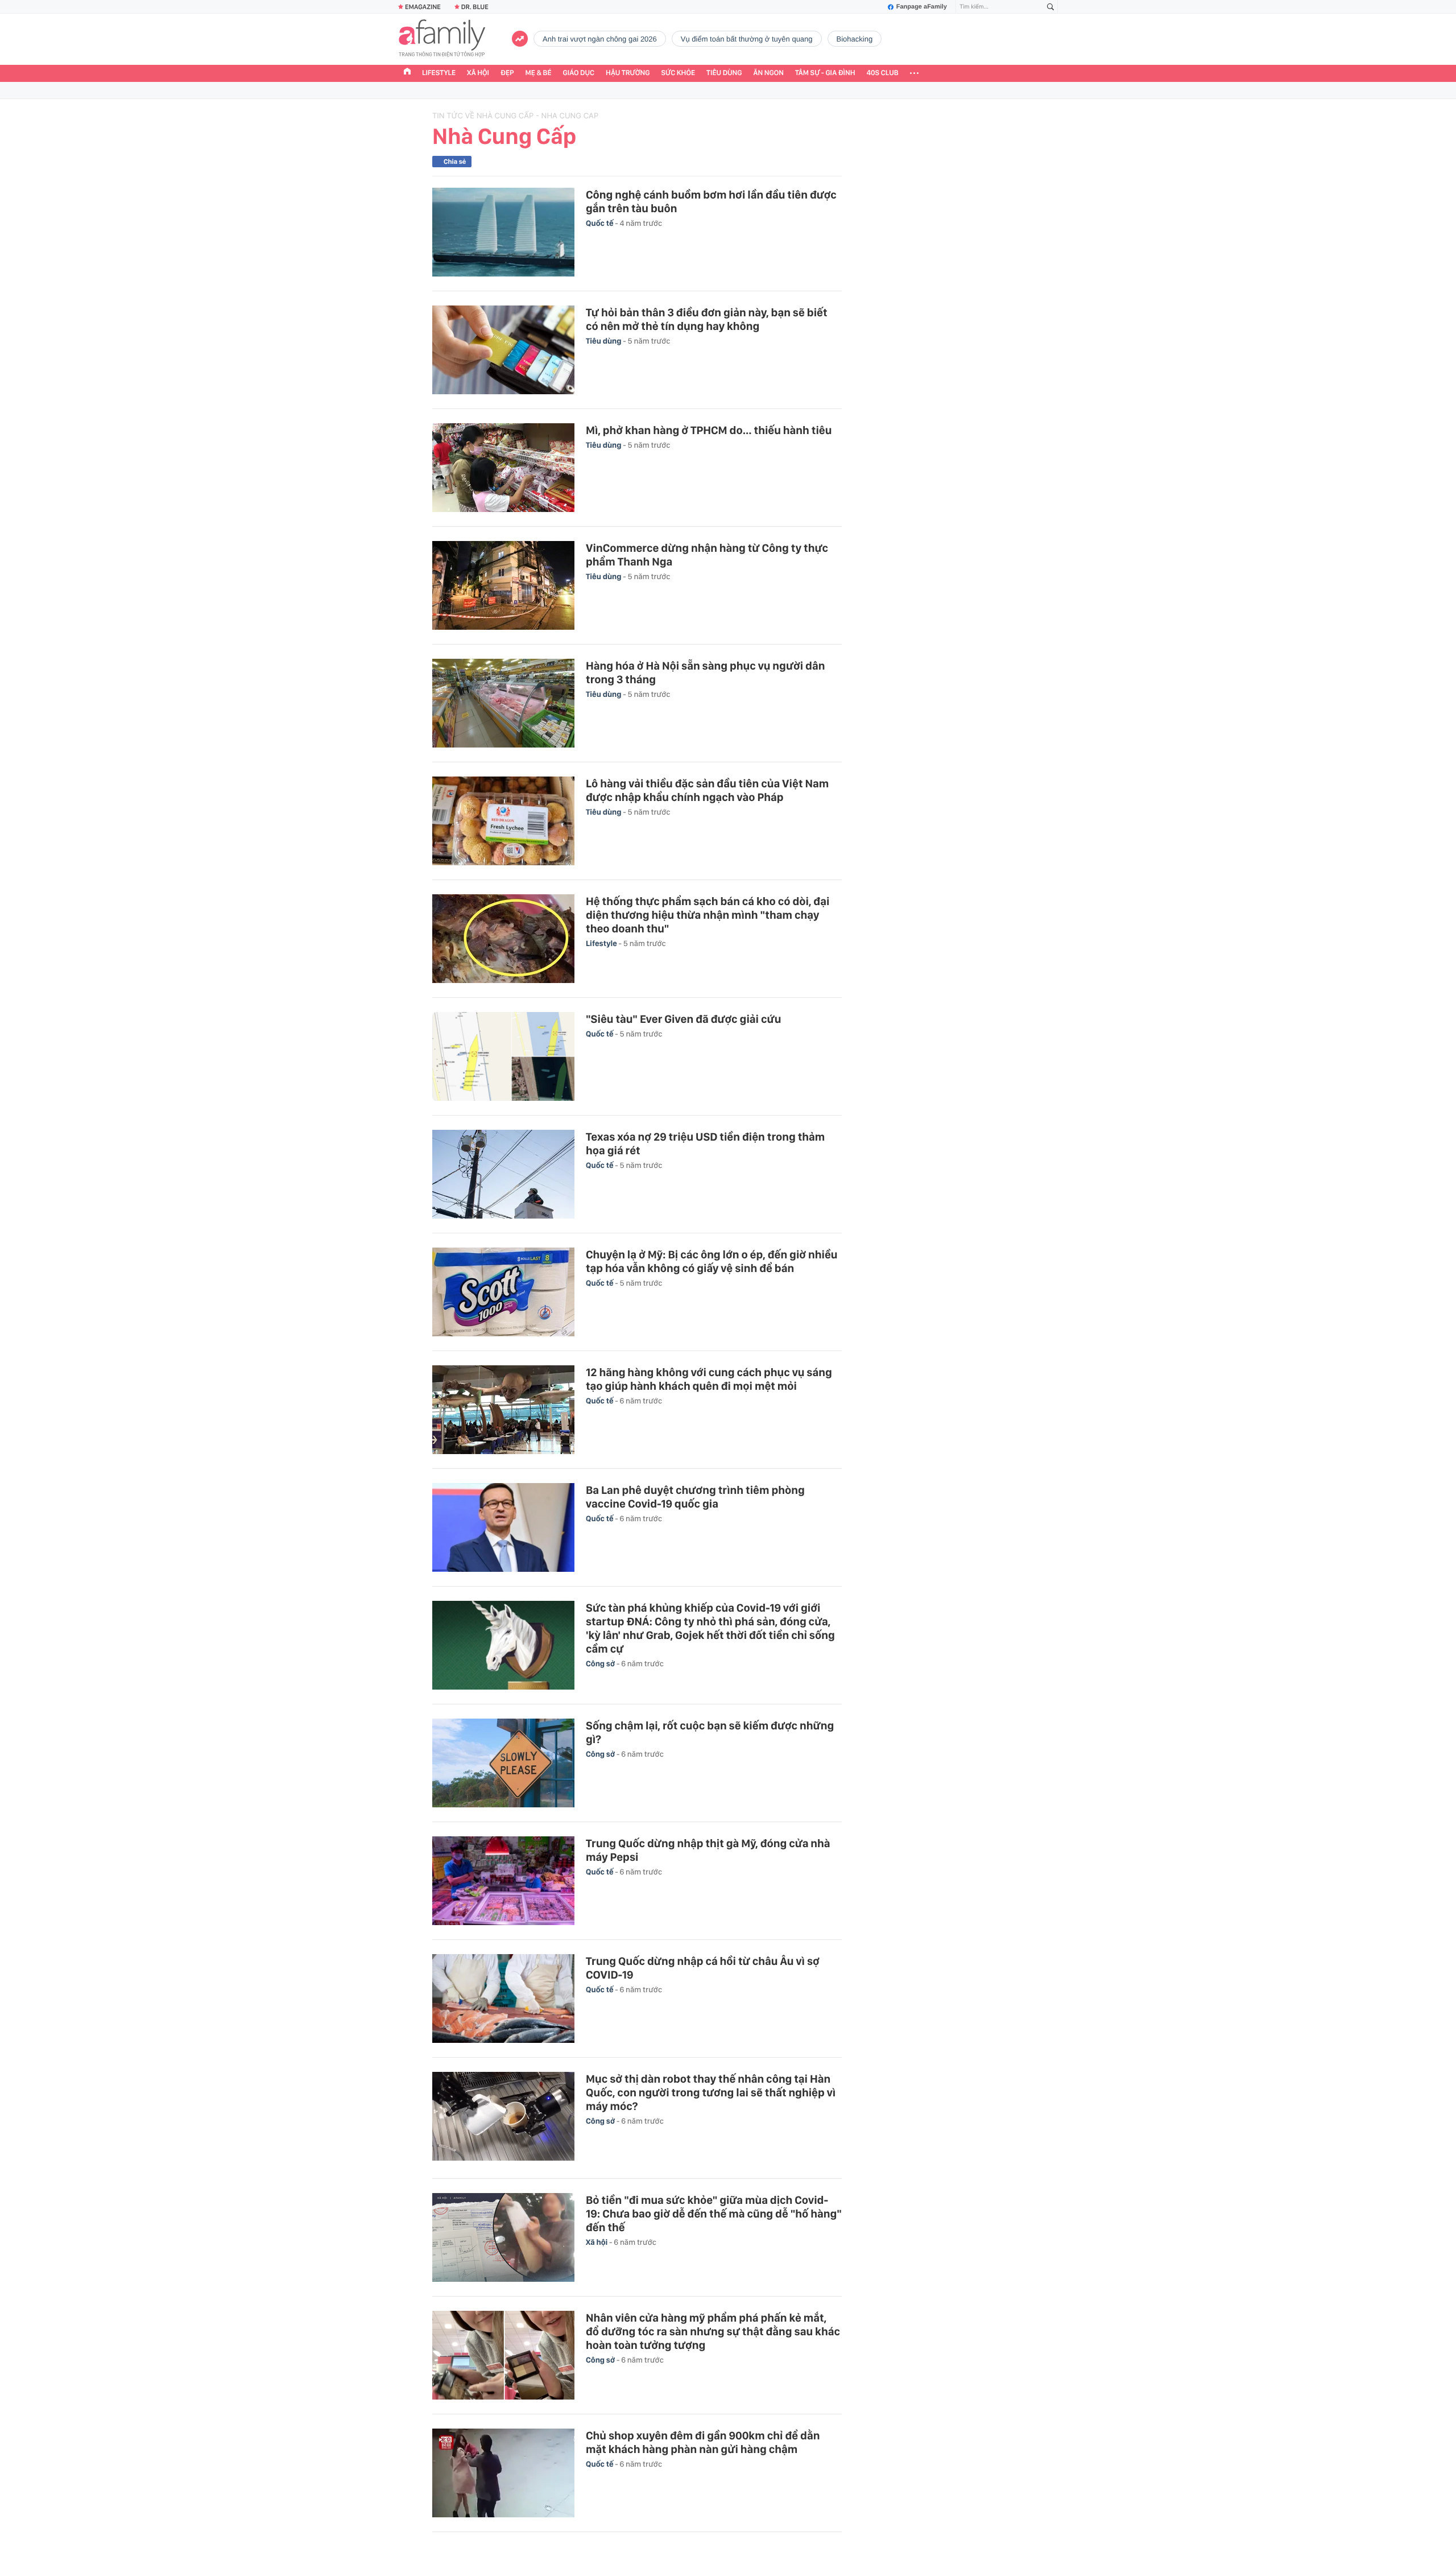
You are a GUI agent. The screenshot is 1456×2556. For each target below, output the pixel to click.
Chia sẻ (455, 162)
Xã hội (478, 73)
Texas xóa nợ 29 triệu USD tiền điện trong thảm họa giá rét (705, 1143)
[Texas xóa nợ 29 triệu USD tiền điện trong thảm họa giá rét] (503, 1174)
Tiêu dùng (724, 73)
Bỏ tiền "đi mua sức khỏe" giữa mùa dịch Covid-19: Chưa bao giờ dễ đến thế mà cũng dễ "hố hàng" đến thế (714, 2214)
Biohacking (855, 39)
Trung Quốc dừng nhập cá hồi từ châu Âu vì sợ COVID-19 (703, 1968)
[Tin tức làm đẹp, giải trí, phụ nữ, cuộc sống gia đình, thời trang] (442, 39)
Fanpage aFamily (922, 7)
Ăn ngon (769, 73)
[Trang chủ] (407, 73)
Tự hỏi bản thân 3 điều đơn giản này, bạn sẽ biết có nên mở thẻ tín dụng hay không (707, 319)
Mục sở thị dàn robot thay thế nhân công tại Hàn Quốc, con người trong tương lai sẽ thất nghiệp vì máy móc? (711, 2092)
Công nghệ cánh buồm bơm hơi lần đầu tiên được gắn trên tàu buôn (711, 201)
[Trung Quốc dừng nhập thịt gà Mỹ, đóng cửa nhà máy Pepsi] (503, 1881)
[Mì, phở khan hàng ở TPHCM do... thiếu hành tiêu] (503, 468)
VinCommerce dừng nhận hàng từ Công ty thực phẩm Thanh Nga (707, 555)
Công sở (601, 1664)
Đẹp (507, 73)
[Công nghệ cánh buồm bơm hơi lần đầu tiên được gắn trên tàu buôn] (503, 232)
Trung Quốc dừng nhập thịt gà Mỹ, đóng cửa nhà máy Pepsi (708, 1850)
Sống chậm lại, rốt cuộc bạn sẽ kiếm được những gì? (710, 1732)
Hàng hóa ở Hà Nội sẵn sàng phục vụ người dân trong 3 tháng (705, 672)
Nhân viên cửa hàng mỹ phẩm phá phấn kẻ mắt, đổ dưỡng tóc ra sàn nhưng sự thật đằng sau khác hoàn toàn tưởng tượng (713, 2331)
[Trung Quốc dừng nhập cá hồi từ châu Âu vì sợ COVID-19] (503, 1998)
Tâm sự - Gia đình (825, 73)
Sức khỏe (678, 73)
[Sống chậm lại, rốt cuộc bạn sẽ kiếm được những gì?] (503, 1763)
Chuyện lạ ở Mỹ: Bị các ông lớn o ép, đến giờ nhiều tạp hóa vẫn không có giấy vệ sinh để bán (712, 1261)
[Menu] (914, 73)
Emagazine (423, 7)
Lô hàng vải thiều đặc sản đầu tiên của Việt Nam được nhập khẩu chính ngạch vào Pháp (707, 790)
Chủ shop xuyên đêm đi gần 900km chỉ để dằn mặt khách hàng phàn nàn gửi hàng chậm (703, 2442)
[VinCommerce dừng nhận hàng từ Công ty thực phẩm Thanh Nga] (503, 585)
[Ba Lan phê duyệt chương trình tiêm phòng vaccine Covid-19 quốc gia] (503, 1527)
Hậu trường (628, 73)
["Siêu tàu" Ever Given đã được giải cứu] (503, 1056)
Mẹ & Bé (539, 73)
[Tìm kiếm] (1050, 7)
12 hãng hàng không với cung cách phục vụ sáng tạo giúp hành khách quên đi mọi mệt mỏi (709, 1379)
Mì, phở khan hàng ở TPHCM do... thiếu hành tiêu (709, 430)
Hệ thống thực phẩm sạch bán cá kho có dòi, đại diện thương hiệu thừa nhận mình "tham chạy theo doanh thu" (708, 915)
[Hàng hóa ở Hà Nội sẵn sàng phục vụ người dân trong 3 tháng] (503, 703)
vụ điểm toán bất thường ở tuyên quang (747, 39)
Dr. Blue (475, 7)
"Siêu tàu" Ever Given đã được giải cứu (683, 1019)
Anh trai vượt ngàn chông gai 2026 (600, 39)
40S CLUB (883, 73)
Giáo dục (579, 73)
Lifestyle (439, 73)
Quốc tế (600, 224)
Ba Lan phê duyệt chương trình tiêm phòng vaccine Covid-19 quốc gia (695, 1497)
